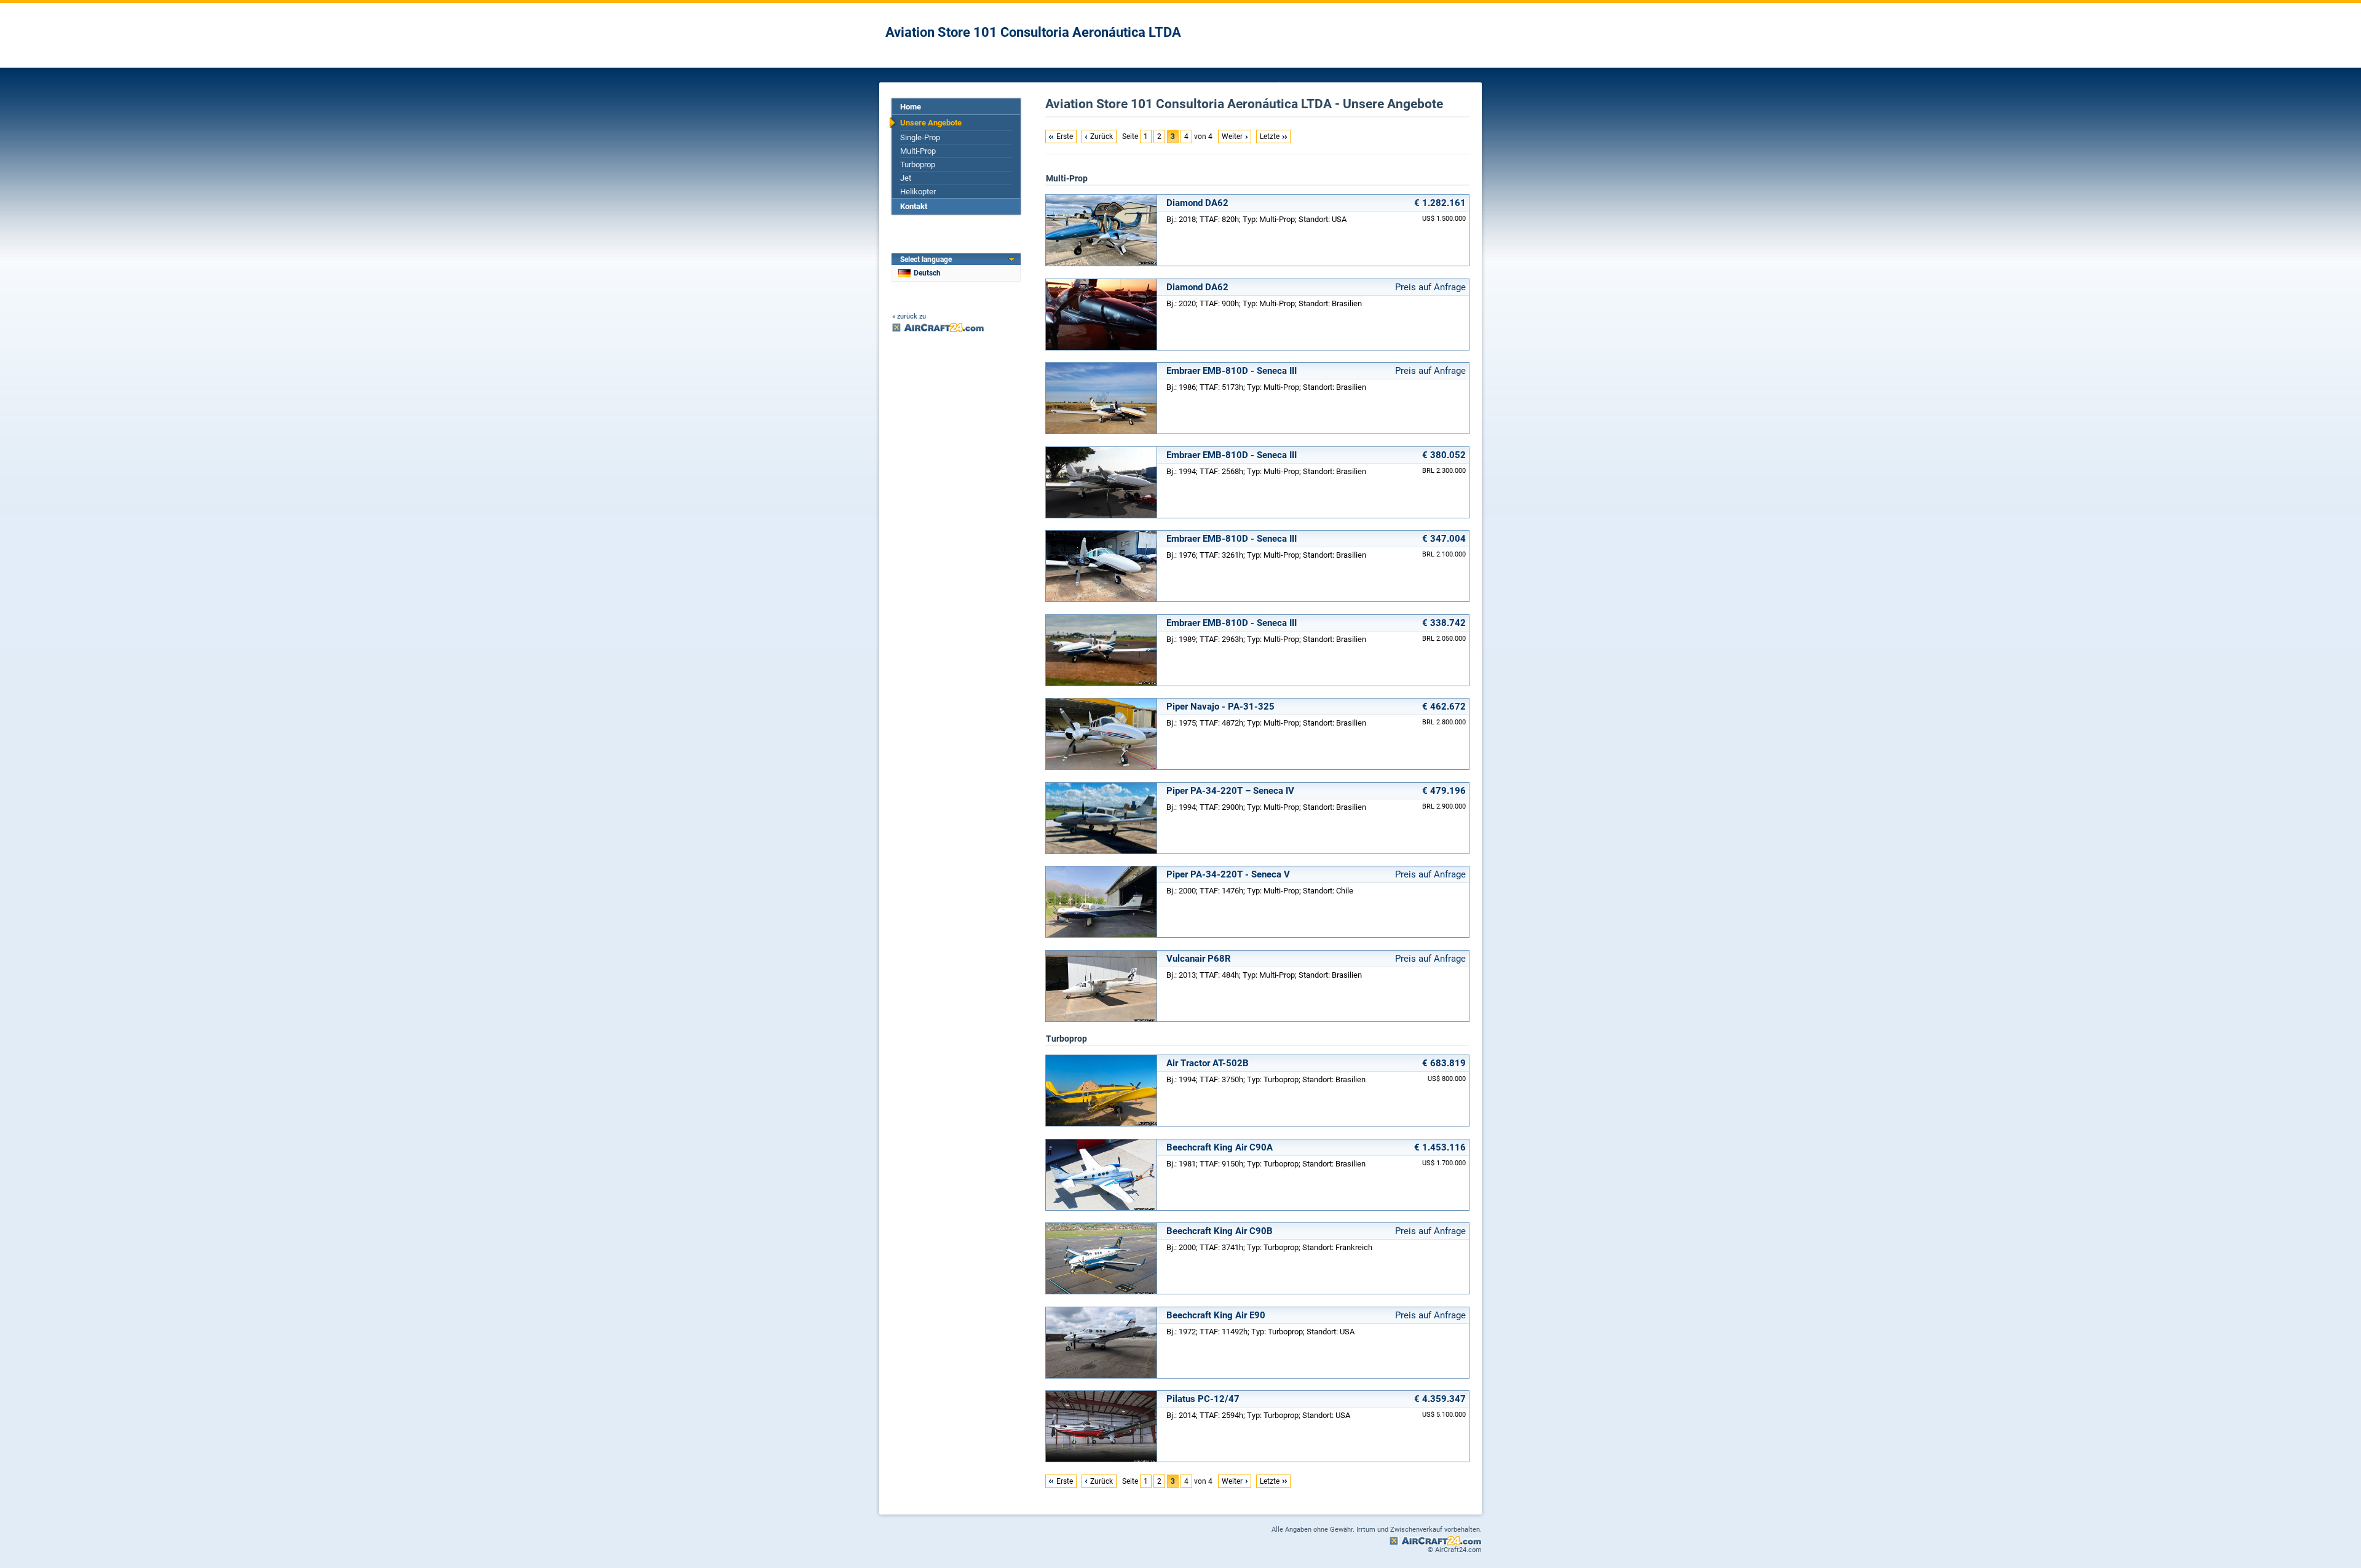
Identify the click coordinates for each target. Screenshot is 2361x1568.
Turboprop (918, 164)
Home (911, 107)
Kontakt (914, 206)
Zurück (1101, 137)
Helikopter (918, 192)
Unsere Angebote (931, 123)
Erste (1065, 137)
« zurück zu (909, 316)
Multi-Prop (918, 151)
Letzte (1270, 137)
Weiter (1232, 137)
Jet (906, 178)
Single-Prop (920, 137)
